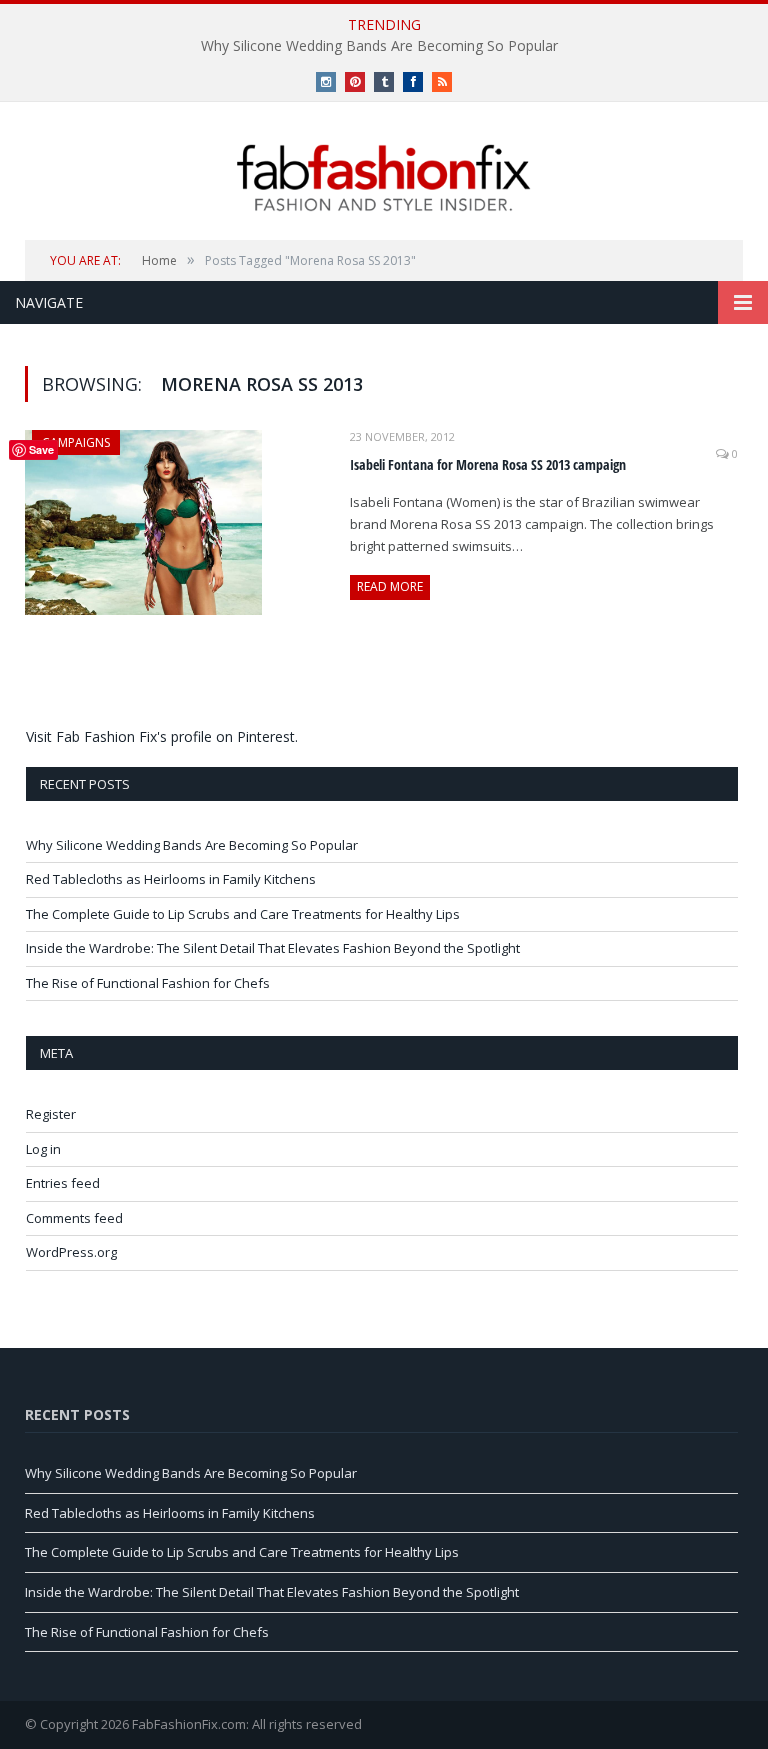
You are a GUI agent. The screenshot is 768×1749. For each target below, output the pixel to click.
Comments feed (74, 1218)
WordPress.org (71, 1252)
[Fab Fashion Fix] (384, 178)
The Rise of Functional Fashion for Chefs (148, 983)
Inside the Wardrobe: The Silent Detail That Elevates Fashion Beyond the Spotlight (273, 948)
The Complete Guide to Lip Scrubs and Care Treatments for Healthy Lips (243, 914)
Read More (390, 586)
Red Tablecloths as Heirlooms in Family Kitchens (171, 879)
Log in (43, 1149)
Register (51, 1114)
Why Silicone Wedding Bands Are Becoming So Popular (379, 46)
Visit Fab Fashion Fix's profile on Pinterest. (162, 736)
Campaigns (76, 442)
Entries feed (63, 1183)
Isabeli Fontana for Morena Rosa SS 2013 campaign (488, 464)
